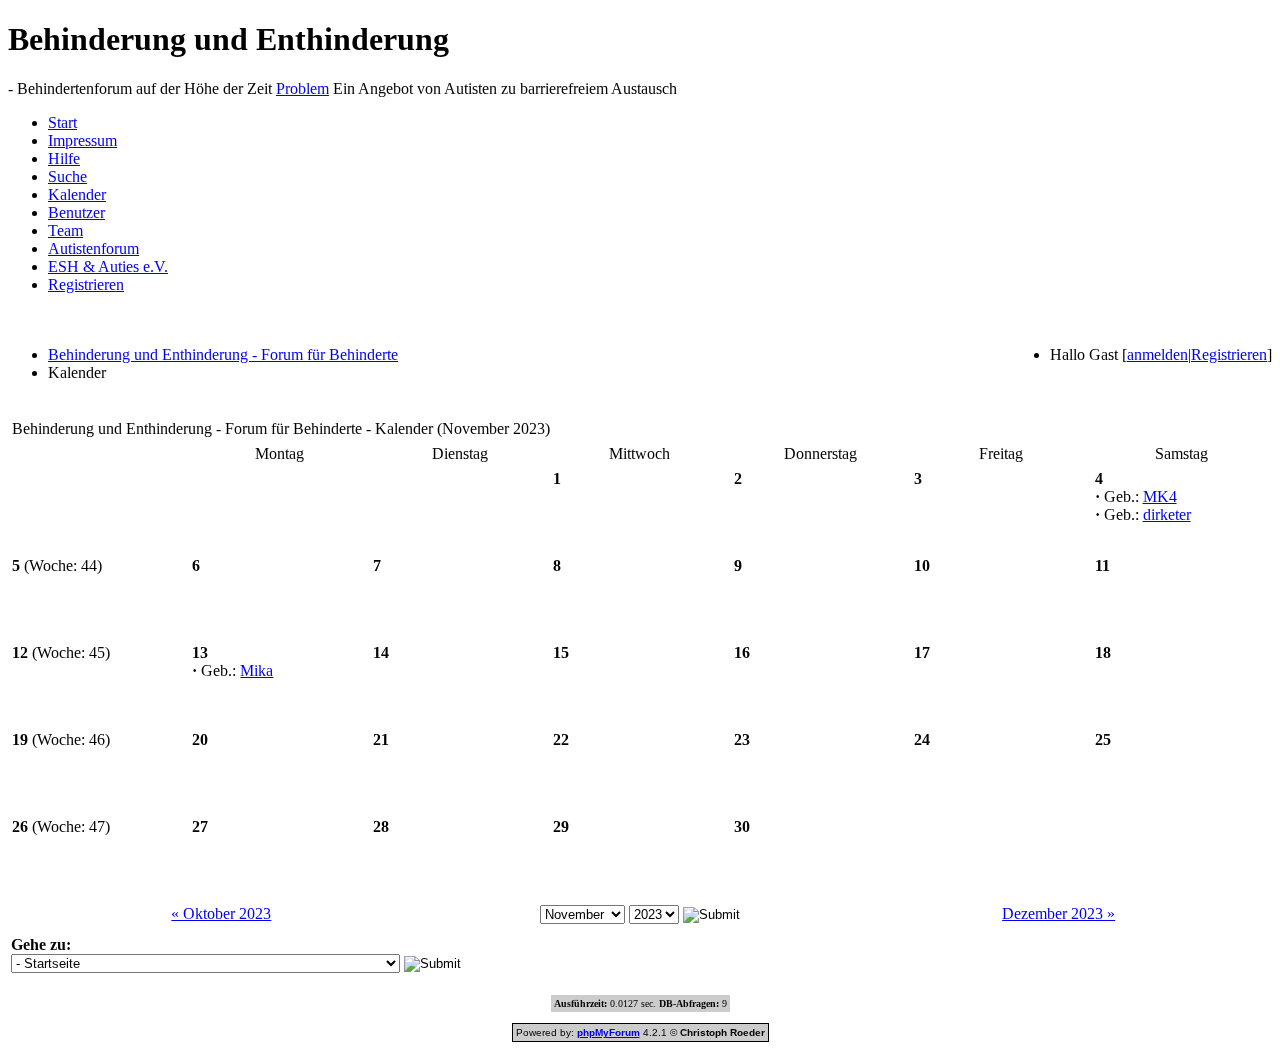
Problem (302, 88)
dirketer (1167, 514)
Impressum (82, 140)
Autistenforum (93, 248)
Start (62, 122)
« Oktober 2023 (221, 913)
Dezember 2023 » (1058, 913)
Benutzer (76, 212)
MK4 (1160, 496)
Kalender (77, 194)
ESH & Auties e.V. (108, 266)
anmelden (1157, 354)
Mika (256, 670)
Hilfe (64, 158)
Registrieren (86, 284)
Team (65, 230)
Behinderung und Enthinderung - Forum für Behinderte (223, 354)
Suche (67, 176)
